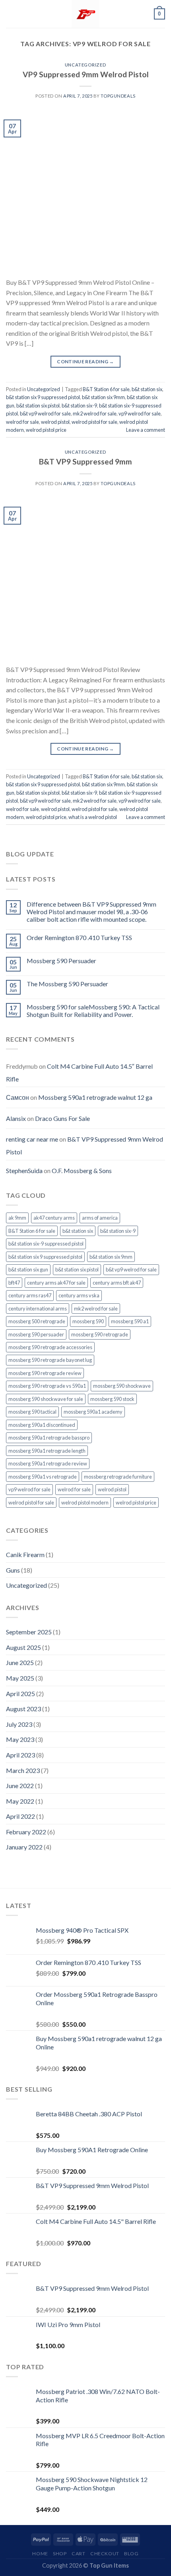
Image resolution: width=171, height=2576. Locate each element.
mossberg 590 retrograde (100, 1334)
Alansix (16, 1118)
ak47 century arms (54, 1218)
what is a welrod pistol (93, 817)
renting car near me (32, 1139)
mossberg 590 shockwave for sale (46, 1399)
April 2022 (20, 1816)
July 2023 (19, 1724)
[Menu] (11, 14)
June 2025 (20, 1662)
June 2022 (20, 1786)
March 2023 (23, 1770)
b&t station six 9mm (103, 397)
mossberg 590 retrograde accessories (50, 1347)
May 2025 (20, 1678)
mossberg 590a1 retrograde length (47, 1451)
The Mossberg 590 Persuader (67, 984)
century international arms (38, 1309)
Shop (60, 2553)
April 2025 (20, 1693)
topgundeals (118, 96)
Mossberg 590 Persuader (61, 961)
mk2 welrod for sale (95, 413)
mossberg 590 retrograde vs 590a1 (47, 1386)
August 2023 (23, 1709)
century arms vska (79, 1295)
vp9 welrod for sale (140, 413)
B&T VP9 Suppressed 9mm (85, 461)
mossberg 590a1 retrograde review (48, 1463)
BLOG (131, 2553)
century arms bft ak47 (117, 1283)
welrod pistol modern (85, 1503)
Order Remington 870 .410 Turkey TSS (79, 937)
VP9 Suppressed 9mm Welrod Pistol (86, 74)
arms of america (100, 1218)
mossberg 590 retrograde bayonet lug (50, 1360)
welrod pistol (55, 422)
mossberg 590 (88, 1321)
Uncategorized (85, 65)
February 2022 (26, 1832)
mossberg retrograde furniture (118, 1477)
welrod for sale (22, 422)
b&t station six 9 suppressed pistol (43, 397)
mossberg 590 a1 (130, 1321)
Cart (78, 2553)
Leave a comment (146, 430)
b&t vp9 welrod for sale (45, 413)
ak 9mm (17, 1218)
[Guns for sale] (85, 14)
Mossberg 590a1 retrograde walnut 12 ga (95, 1097)
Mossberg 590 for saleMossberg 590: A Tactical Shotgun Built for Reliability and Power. (93, 1011)
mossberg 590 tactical (32, 1412)
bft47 (14, 1283)
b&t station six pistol (38, 405)
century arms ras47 (30, 1295)
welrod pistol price (46, 430)
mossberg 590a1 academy (93, 1412)
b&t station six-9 (79, 405)
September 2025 (29, 1632)
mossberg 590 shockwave (122, 1386)
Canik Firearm (25, 1554)
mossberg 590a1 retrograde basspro (49, 1438)
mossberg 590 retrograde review (45, 1373)
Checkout (105, 2553)
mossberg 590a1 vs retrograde (43, 1477)
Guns (13, 1570)
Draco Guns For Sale (62, 1118)
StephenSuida (24, 1170)
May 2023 (20, 1739)
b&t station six (147, 389)
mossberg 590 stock (112, 1399)
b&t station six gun (28, 1269)
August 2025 (23, 1647)
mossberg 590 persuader (36, 1334)
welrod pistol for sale (94, 422)
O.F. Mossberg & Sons (82, 1170)
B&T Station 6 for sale (106, 389)
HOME (40, 2553)
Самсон (17, 1097)
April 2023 (20, 1755)
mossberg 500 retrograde (37, 1321)
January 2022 (24, 1847)
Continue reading (85, 361)
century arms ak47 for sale (56, 1283)
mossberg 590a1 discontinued (42, 1425)
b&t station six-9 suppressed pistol (46, 1244)
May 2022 (20, 1801)
